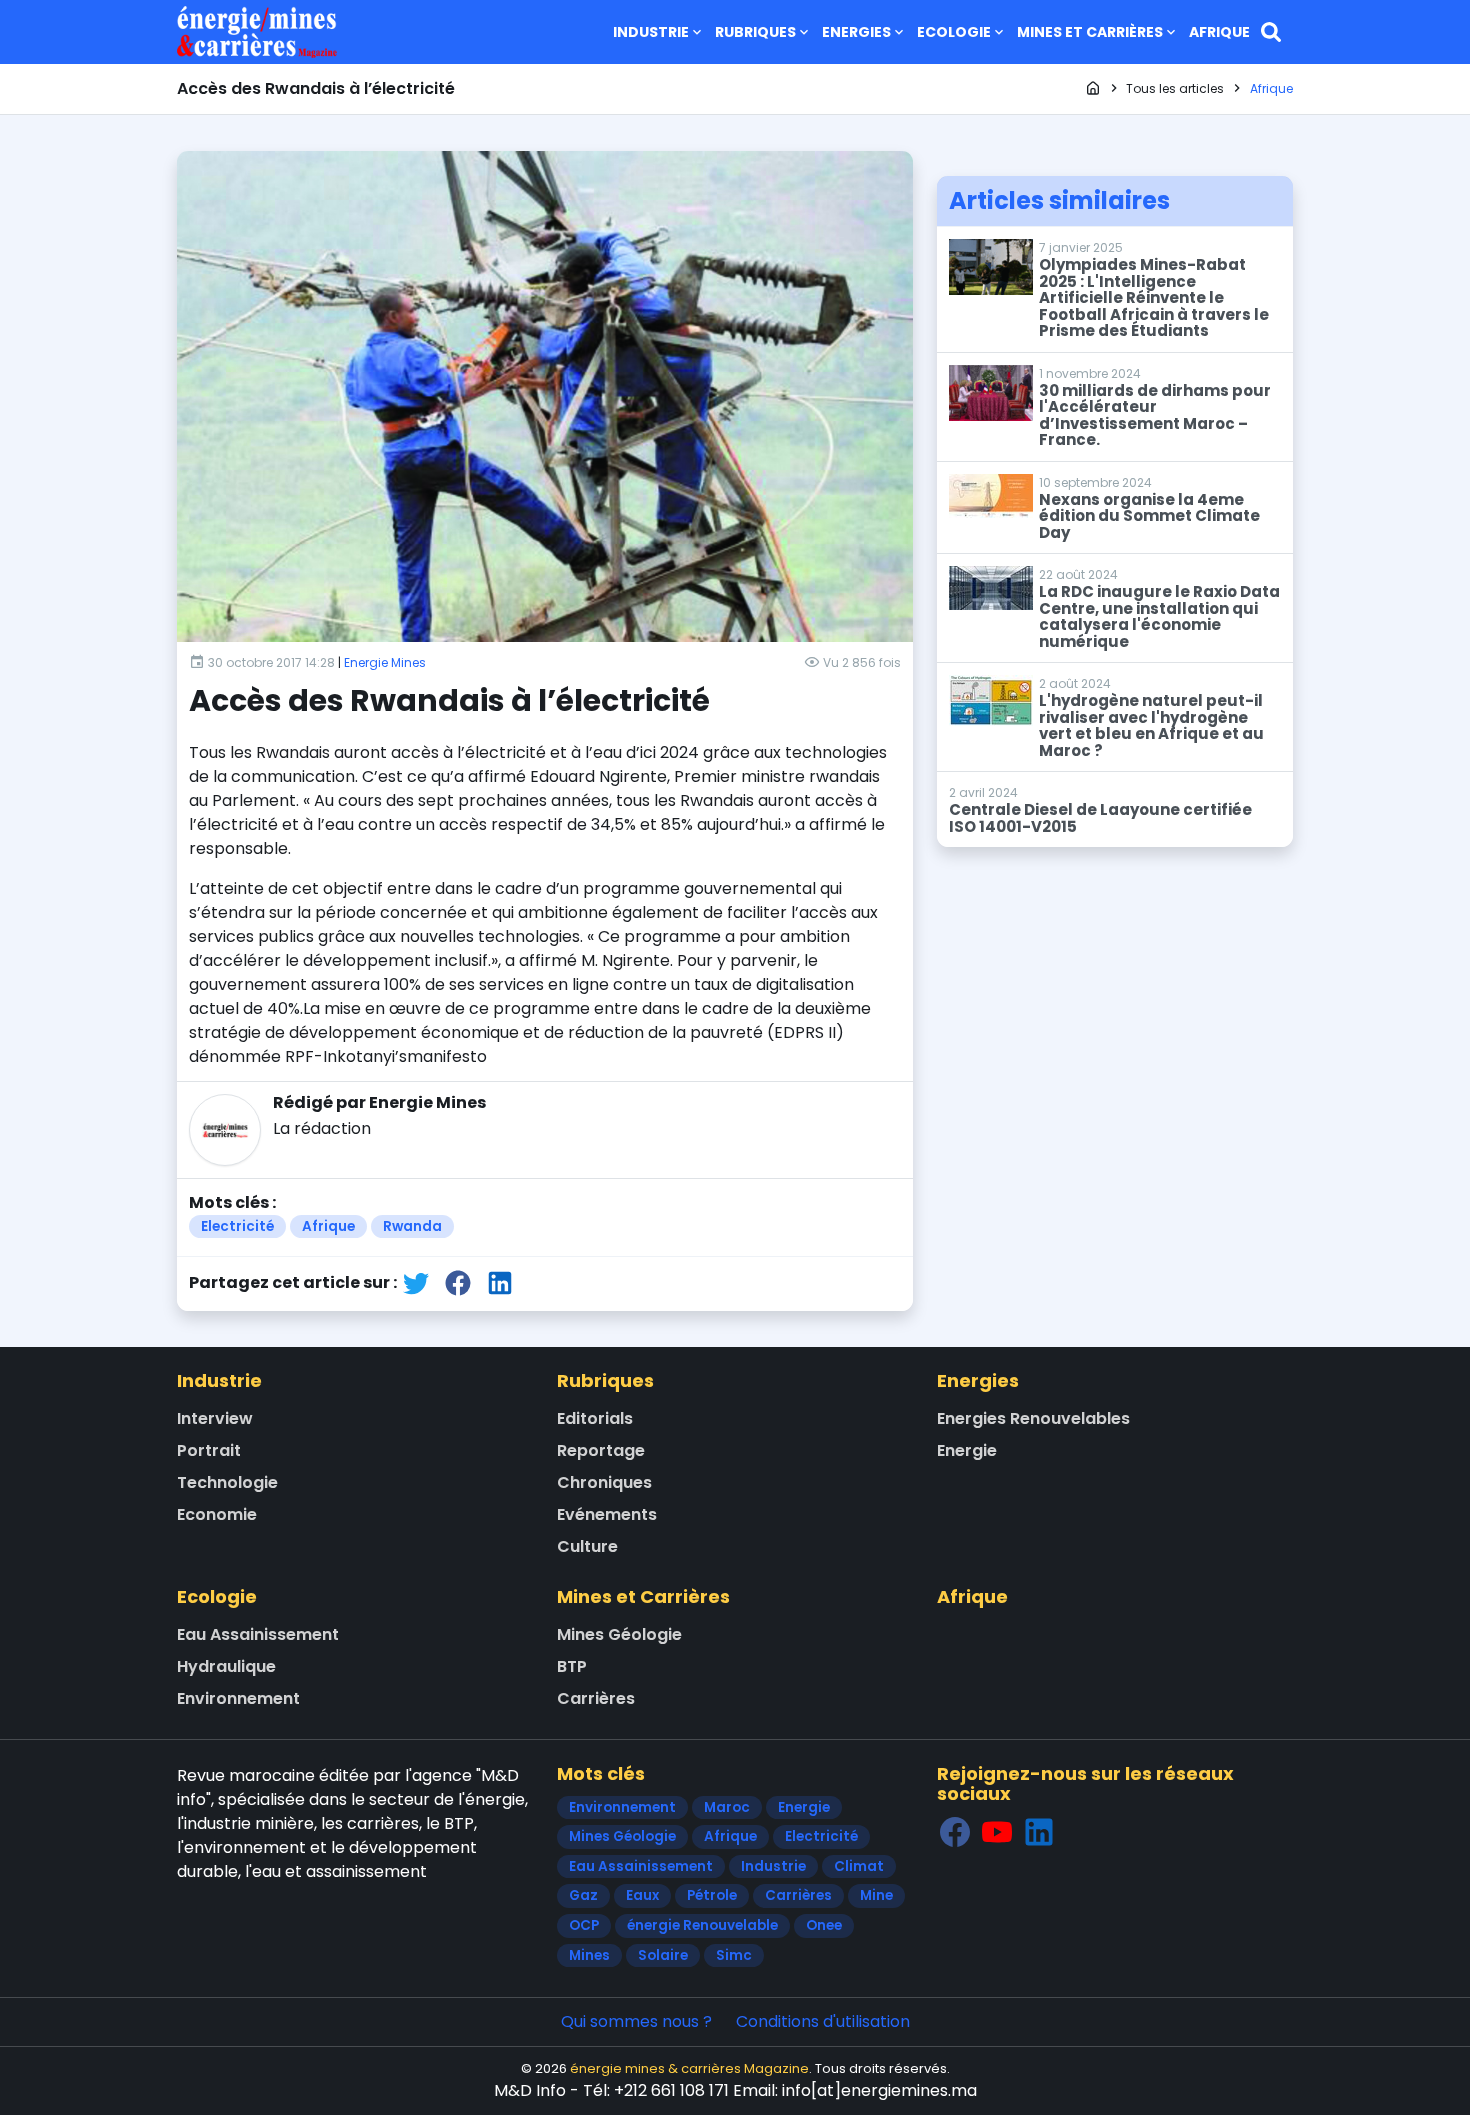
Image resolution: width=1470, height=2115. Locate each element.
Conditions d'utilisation (823, 2021)
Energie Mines (385, 662)
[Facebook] (955, 1832)
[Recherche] (1271, 32)
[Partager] (416, 1283)
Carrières (596, 1698)
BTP (572, 1666)
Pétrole (712, 1895)
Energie (967, 1450)
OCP (584, 1925)
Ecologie (954, 32)
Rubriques (755, 32)
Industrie (651, 32)
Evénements (607, 1514)
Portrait (209, 1450)
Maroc (727, 1807)
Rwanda (412, 1226)
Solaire (663, 1955)
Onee (824, 1925)
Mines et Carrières (1090, 32)
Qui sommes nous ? (636, 2021)
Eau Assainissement (258, 1634)
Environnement (238, 1698)
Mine (876, 1895)
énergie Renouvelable (702, 1925)
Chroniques (604, 1482)
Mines (589, 1955)
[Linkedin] (1039, 1832)
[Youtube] (997, 1832)
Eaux (642, 1895)
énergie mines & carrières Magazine (689, 2068)
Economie (217, 1514)
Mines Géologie (619, 1634)
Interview (215, 1418)
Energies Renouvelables (1033, 1418)
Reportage (601, 1450)
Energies (856, 32)
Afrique (1219, 32)
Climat (859, 1866)
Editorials (595, 1418)
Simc (734, 1955)
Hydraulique (226, 1666)
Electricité (237, 1226)
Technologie (227, 1482)
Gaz (583, 1895)
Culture (587, 1546)
